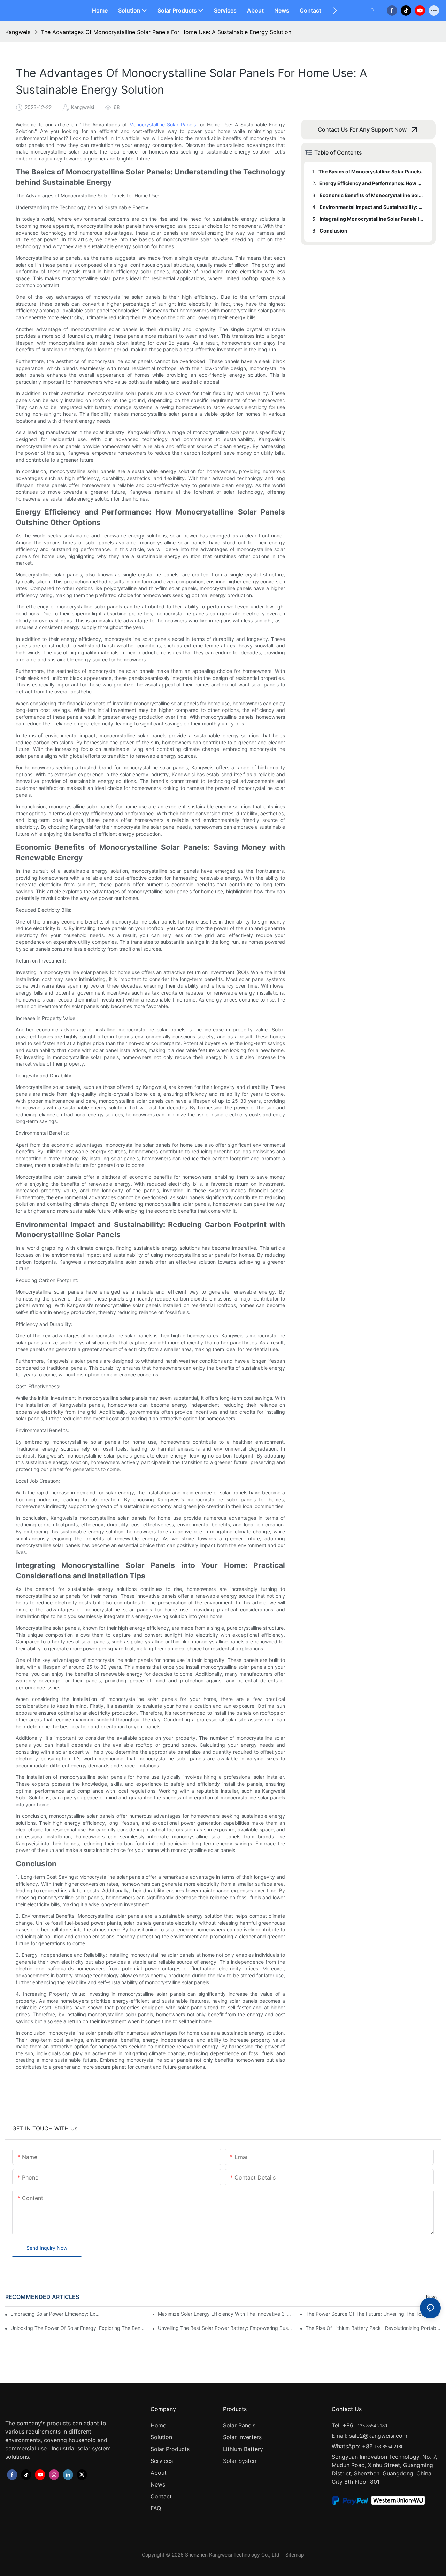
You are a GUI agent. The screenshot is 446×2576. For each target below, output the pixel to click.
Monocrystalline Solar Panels (163, 124)
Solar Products (170, 2449)
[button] (335, 10)
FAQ (156, 2508)
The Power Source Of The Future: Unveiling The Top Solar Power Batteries (373, 2314)
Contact (161, 2496)
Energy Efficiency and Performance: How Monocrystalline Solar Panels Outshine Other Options (372, 183)
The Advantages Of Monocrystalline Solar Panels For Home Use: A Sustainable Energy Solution (166, 32)
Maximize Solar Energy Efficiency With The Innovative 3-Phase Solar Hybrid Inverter (225, 2314)
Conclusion (333, 231)
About (159, 2473)
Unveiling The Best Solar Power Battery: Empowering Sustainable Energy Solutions (225, 2328)
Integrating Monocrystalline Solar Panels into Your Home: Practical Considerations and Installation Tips (372, 219)
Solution (161, 2437)
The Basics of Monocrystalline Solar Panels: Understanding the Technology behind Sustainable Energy (372, 171)
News (158, 2484)
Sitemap (295, 2555)
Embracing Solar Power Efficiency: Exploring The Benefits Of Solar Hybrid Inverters (56, 2314)
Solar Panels (239, 2425)
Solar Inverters (242, 2437)
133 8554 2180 (372, 2426)
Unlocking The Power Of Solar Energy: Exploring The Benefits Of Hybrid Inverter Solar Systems (78, 2328)
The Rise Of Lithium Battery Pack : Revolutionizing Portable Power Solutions (373, 2328)
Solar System (240, 2461)
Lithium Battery (243, 2449)
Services (162, 2461)
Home (158, 2425)
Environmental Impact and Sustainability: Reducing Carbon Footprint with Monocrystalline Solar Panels (372, 207)
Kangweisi (18, 32)
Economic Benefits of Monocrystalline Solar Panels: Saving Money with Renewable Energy (372, 195)
